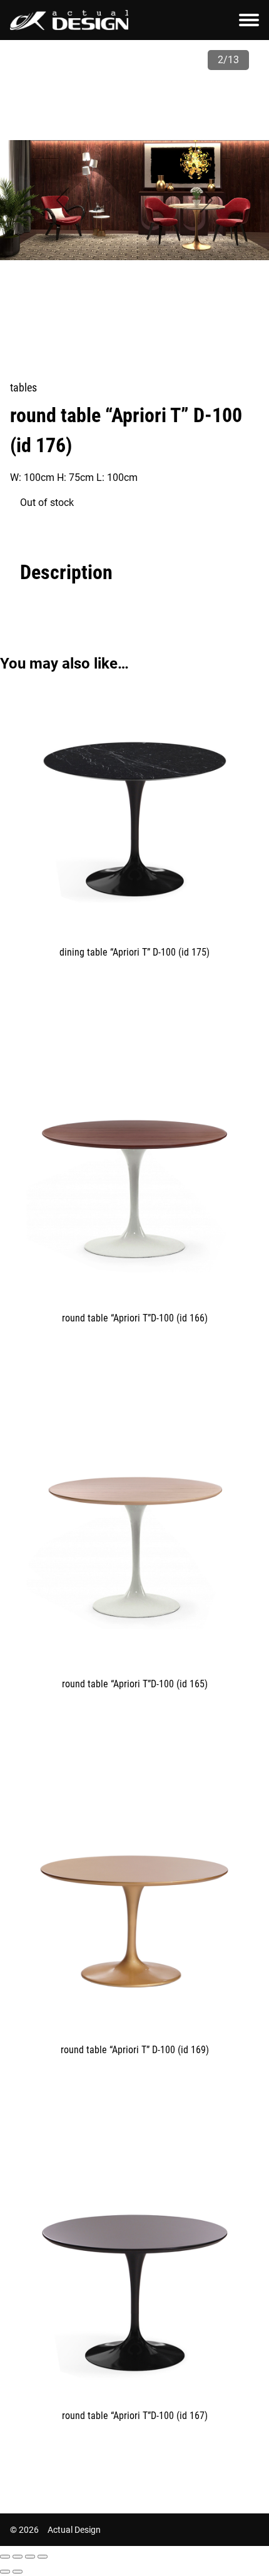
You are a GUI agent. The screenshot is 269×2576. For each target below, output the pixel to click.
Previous (63, 200)
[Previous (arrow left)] (5, 2572)
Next (206, 200)
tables (23, 387)
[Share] (18, 2557)
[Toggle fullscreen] (30, 2557)
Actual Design (74, 2530)
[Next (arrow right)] (18, 2572)
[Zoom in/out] (43, 2557)
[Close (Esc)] (5, 2557)
